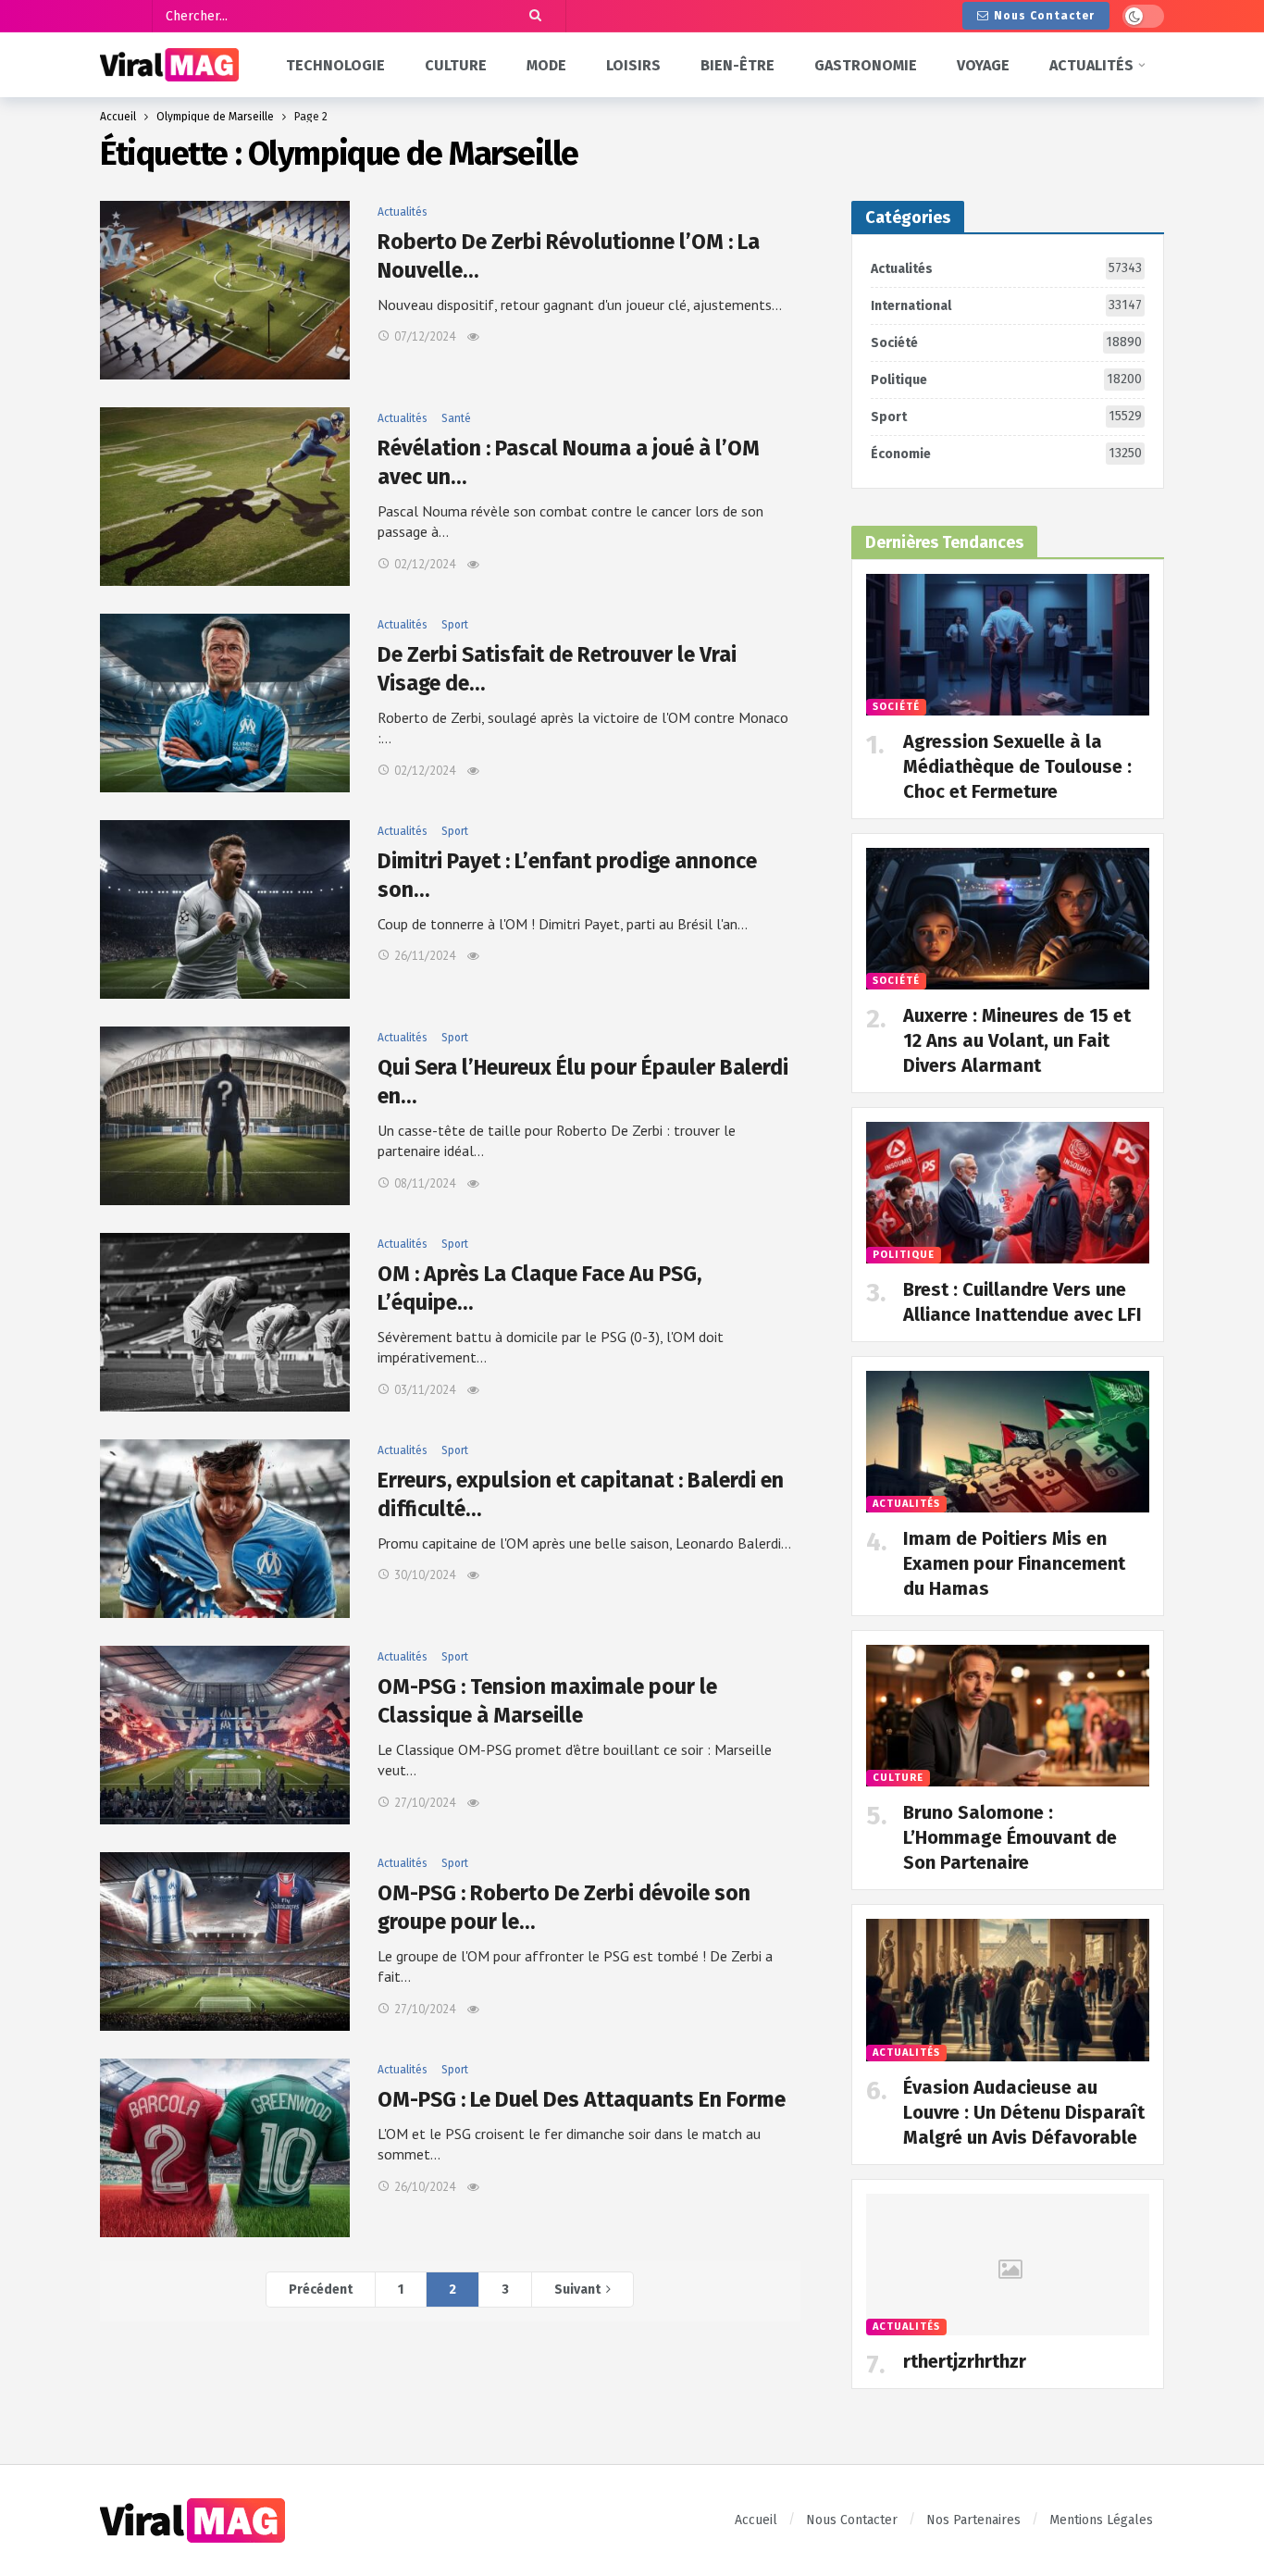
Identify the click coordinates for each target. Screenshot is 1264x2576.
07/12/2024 (425, 336)
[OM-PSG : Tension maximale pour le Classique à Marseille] (225, 1735)
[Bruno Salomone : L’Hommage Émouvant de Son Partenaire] (1008, 1716)
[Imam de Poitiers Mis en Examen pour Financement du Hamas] (1008, 1442)
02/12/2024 (425, 564)
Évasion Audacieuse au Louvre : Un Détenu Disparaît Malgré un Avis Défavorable (1024, 2112)
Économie (1006, 454)
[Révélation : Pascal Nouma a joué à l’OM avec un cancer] (225, 497)
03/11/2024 (425, 1390)
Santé (456, 418)
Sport (455, 625)
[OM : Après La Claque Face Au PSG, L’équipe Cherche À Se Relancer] (225, 1322)
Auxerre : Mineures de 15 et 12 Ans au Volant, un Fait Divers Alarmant (1017, 1040)
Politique (1006, 380)
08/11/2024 (425, 1183)
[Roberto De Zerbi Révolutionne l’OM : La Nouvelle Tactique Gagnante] (225, 290)
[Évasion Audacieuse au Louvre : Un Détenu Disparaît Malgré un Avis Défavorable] (1008, 1990)
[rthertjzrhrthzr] (1008, 2265)
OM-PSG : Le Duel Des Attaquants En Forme (582, 2099)
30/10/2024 (425, 1575)
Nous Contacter (1044, 16)
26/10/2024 (425, 2187)
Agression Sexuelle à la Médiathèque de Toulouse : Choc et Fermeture (1017, 766)
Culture (898, 1778)
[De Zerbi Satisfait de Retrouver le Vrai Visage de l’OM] (225, 703)
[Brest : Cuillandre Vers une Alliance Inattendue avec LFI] (1008, 1193)
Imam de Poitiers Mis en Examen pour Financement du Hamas (1014, 1563)
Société (1006, 342)
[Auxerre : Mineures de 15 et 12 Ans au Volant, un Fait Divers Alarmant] (1008, 919)
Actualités (403, 212)
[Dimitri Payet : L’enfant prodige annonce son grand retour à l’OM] (225, 909)
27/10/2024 (425, 1803)
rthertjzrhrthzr (965, 2361)
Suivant (577, 2290)
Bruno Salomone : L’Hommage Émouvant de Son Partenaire (1010, 1837)
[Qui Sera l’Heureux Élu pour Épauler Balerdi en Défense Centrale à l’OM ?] (225, 1116)
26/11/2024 (425, 956)
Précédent (321, 2290)
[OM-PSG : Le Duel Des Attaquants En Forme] (225, 2148)
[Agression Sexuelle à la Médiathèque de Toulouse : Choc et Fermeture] (1008, 645)
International (1006, 305)
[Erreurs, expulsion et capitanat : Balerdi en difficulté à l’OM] (225, 1529)
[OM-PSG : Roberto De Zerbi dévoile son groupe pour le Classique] (225, 1941)
